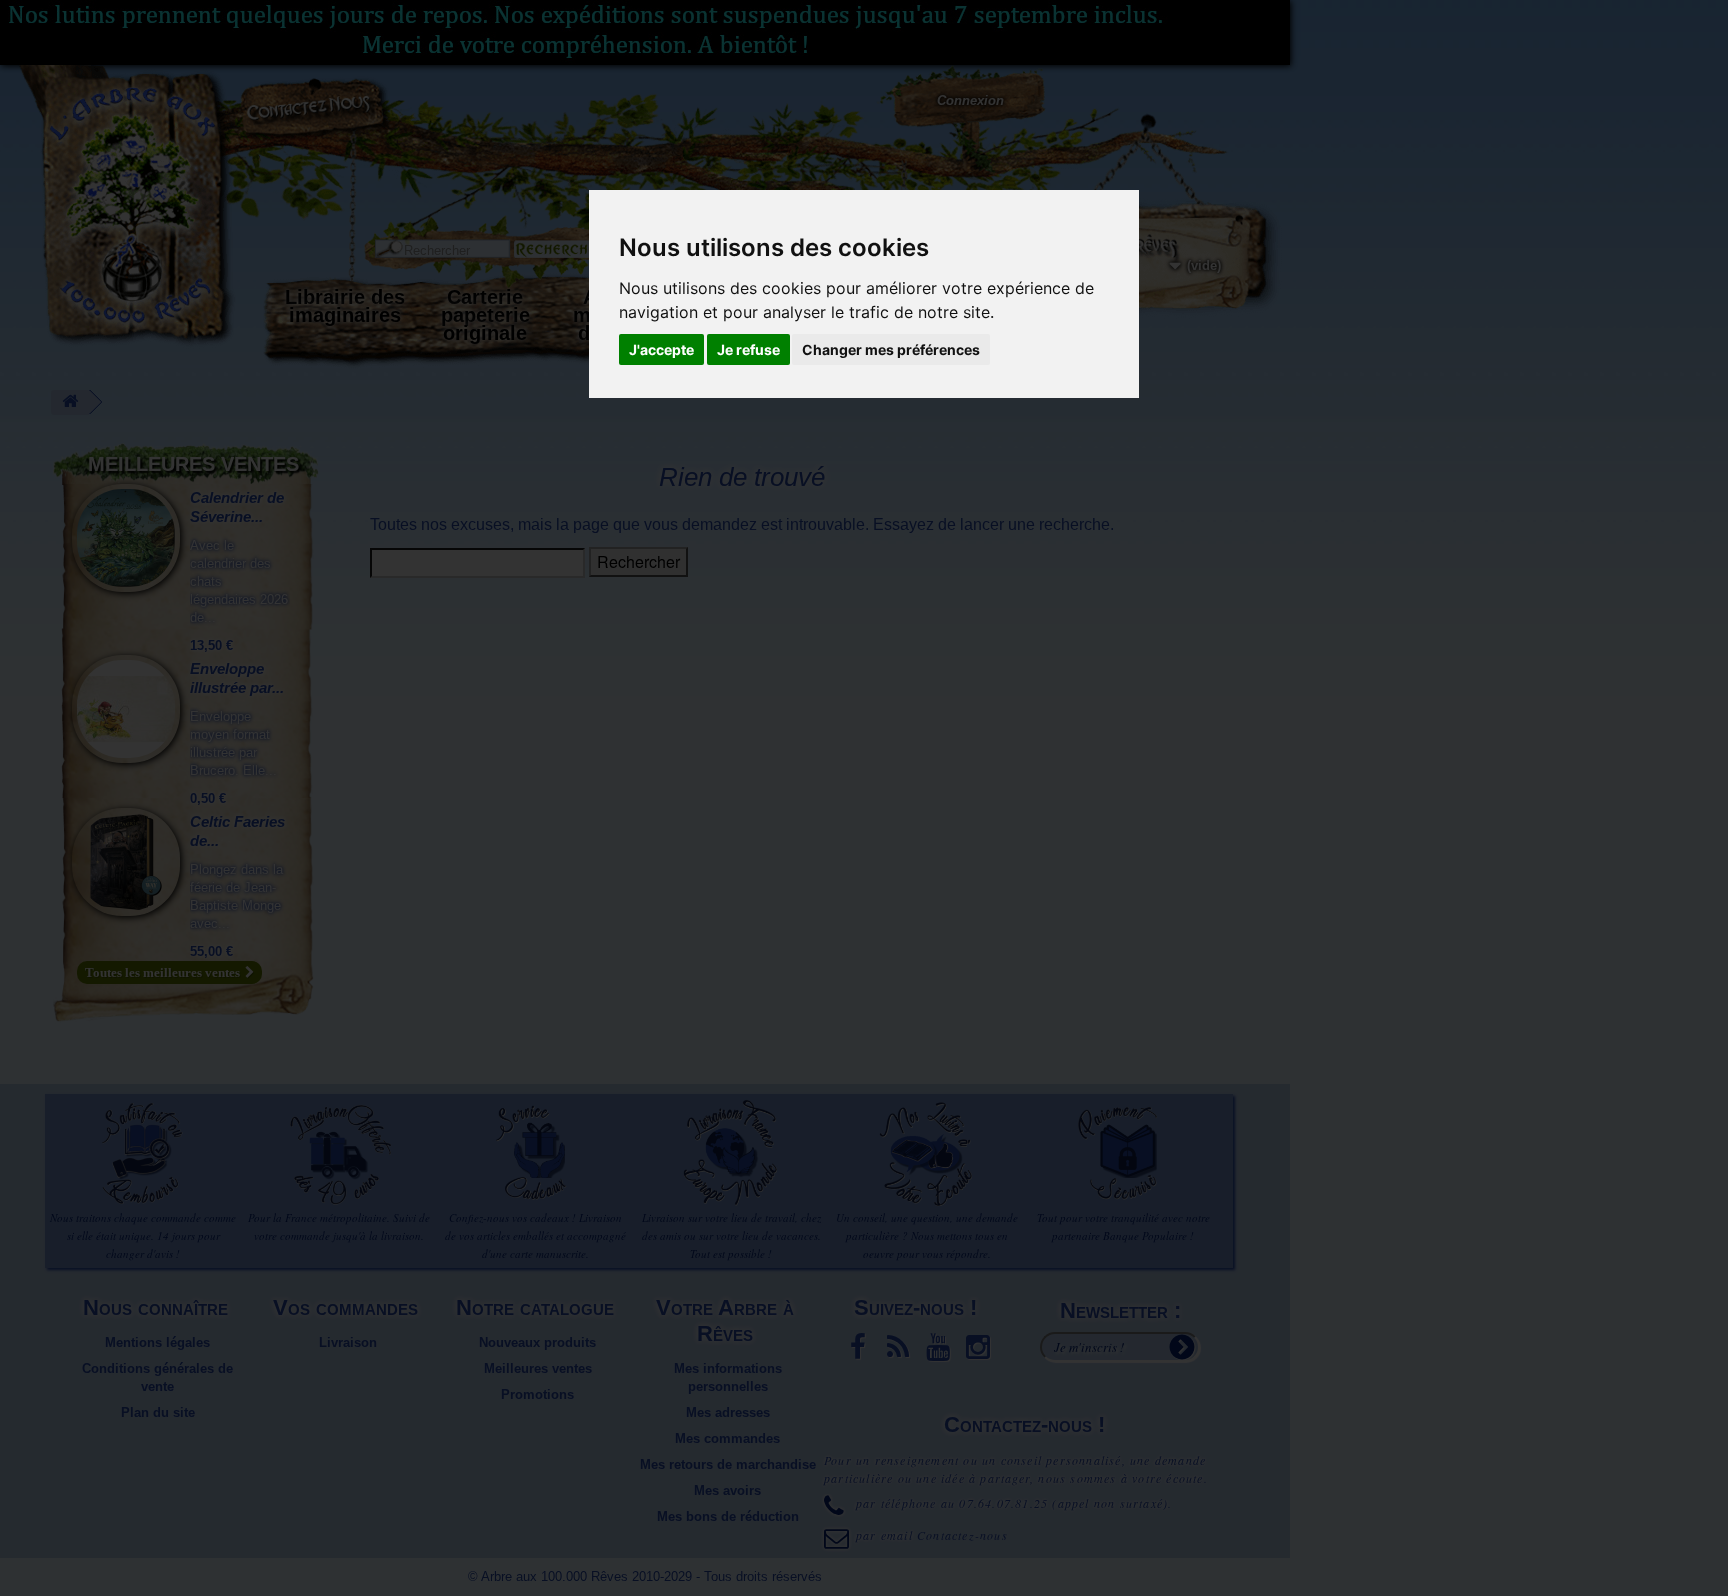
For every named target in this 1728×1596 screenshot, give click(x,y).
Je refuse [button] (748, 349)
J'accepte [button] (661, 349)
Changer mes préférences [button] (891, 349)
